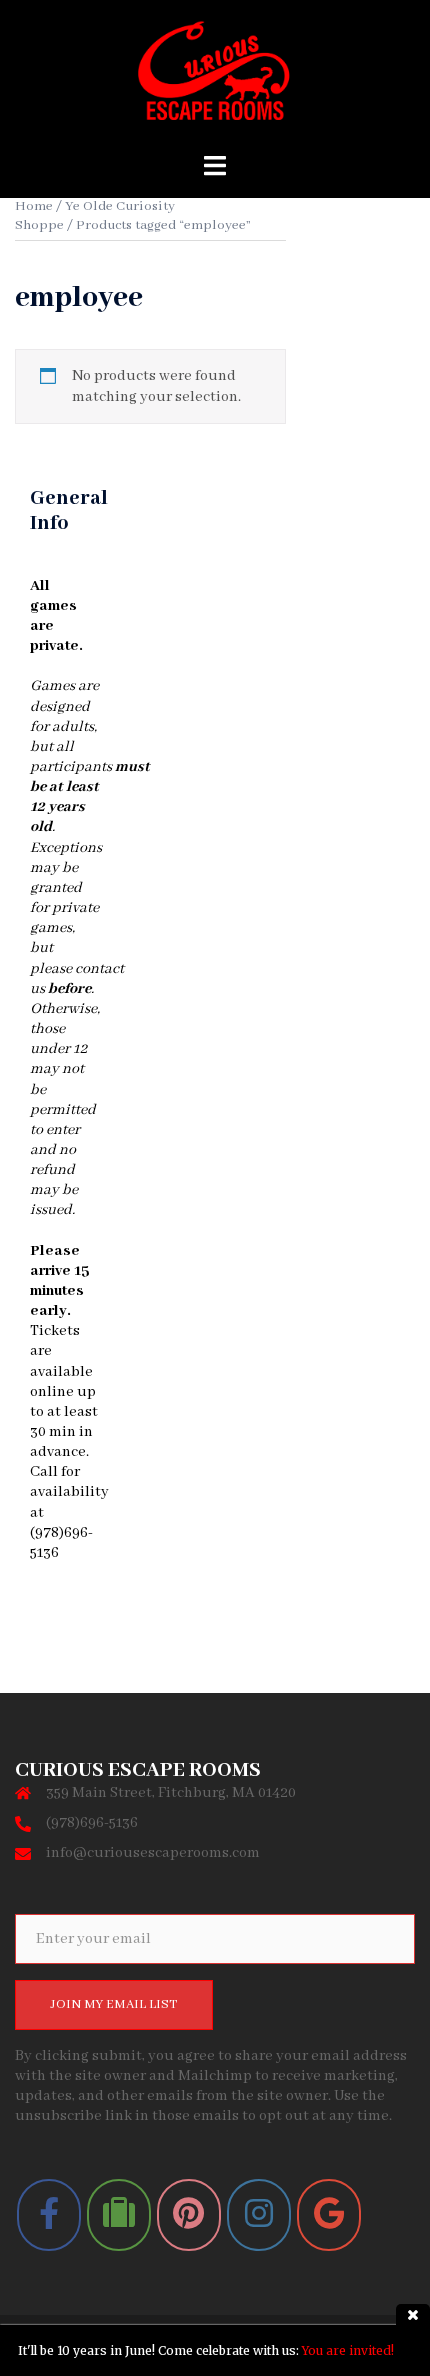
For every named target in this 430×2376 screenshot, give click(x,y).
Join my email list (114, 2004)
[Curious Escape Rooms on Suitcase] (119, 2215)
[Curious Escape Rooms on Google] (329, 2215)
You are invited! (348, 2350)
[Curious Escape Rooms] (214, 77)
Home (34, 206)
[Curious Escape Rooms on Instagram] (259, 2215)
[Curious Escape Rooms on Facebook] (49, 2215)
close (413, 2314)
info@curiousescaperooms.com (153, 1853)
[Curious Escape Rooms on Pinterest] (189, 2215)
